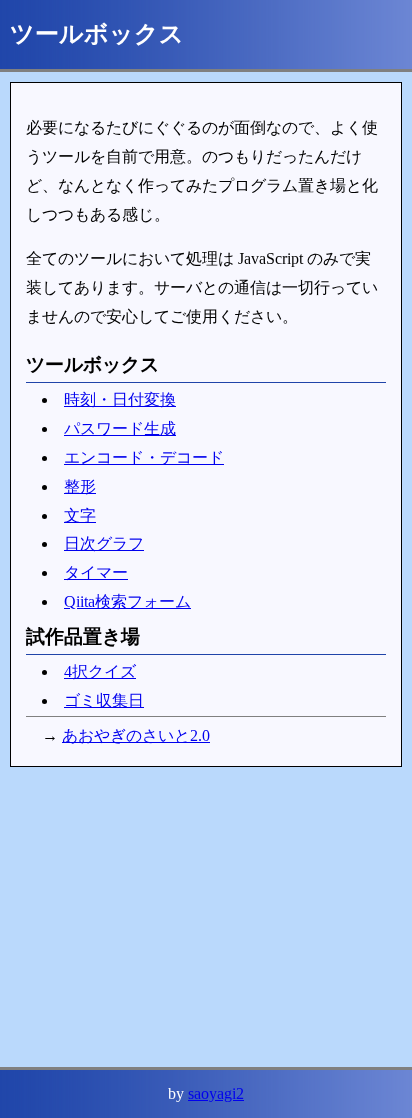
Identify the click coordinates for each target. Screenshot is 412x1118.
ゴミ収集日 (104, 700)
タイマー (96, 572)
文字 (80, 515)
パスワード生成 (120, 428)
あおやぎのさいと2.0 (136, 735)
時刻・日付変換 (120, 399)
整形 (80, 486)
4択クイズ (100, 671)
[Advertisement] (206, 917)
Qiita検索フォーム (127, 601)
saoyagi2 (216, 1093)
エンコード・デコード (144, 457)
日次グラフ (104, 543)
